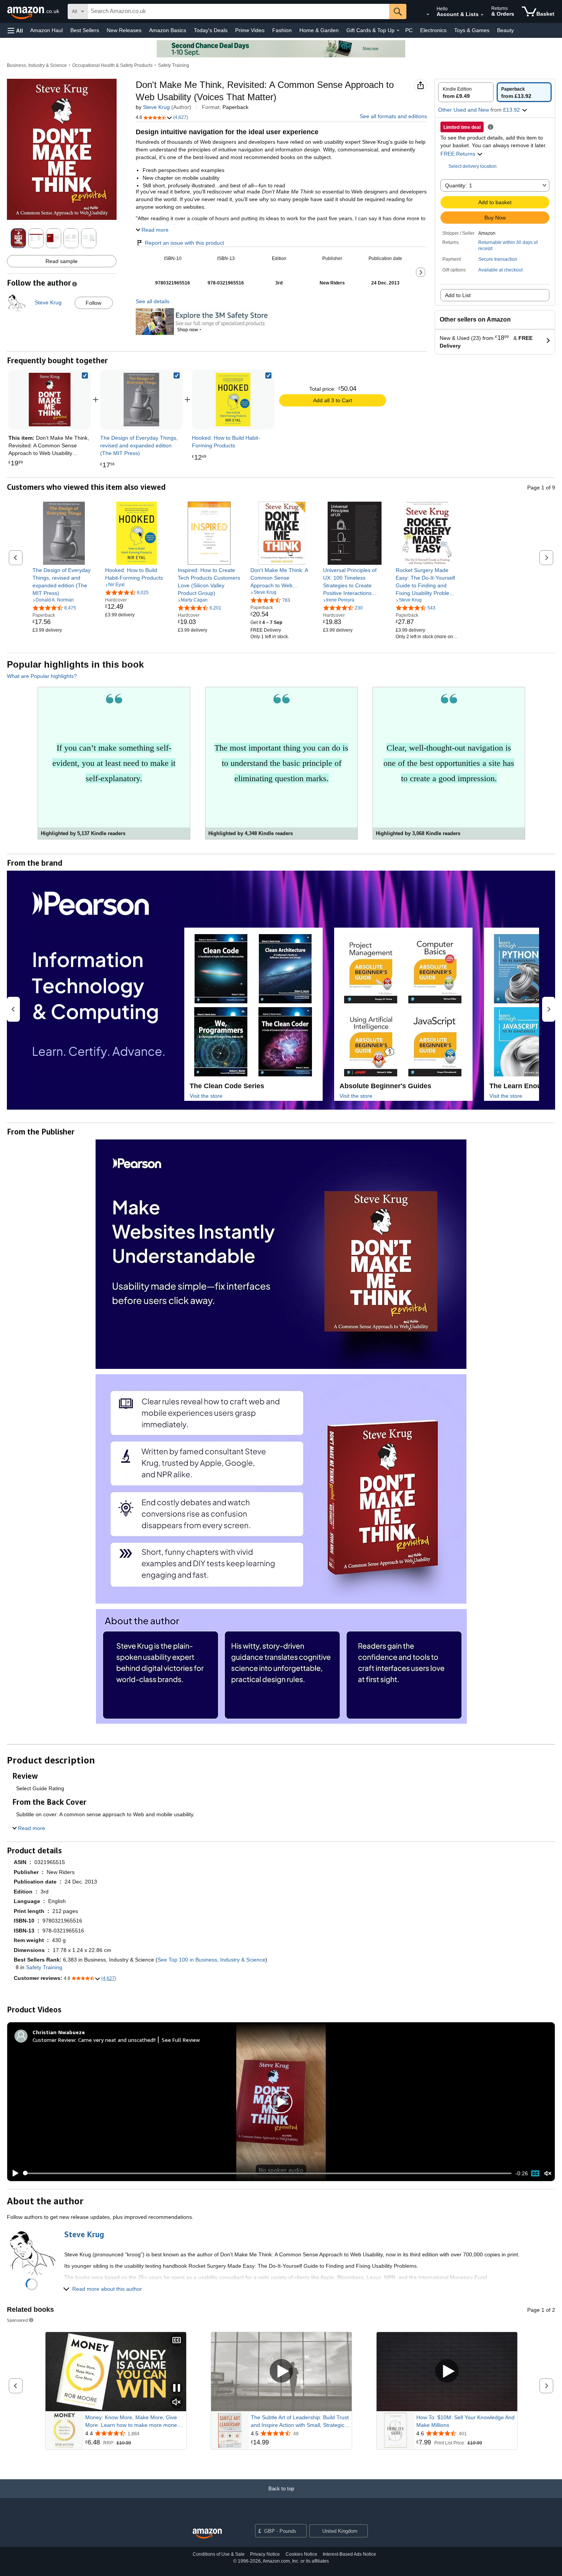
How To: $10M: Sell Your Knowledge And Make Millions (465, 2421)
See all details (153, 301)
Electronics (433, 30)
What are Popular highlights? (42, 676)
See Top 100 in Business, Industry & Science (211, 1960)
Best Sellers (85, 30)
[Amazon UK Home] (207, 2534)
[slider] (267, 2173)
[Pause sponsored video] (177, 2388)
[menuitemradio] (535, 2173)
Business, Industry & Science (37, 65)
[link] (141, 400)
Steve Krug (156, 107)
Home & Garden (319, 30)
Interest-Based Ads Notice (349, 2554)
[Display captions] (177, 2341)
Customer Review (54, 2040)
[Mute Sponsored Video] (177, 2403)
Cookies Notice (301, 2554)
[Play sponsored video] (281, 2372)
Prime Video (250, 30)
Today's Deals (211, 30)
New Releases (124, 30)
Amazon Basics (168, 30)
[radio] (466, 92)
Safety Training (174, 65)
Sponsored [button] (17, 2320)
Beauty (505, 30)
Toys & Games (472, 30)
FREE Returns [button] (459, 154)
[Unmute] (548, 2173)
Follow (93, 303)
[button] (15, 30)
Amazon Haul (46, 30)
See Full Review (181, 2040)
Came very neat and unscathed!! (117, 2040)
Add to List (458, 295)
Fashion (282, 30)
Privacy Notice (265, 2554)
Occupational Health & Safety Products (112, 65)
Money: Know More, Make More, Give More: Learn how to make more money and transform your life (132, 2422)
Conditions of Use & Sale (219, 2554)
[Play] (13, 2173)
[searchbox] (238, 11)
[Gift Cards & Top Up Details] (398, 31)
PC (409, 30)
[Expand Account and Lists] (482, 15)
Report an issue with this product (184, 243)
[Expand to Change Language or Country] (428, 15)
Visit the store (206, 1096)
